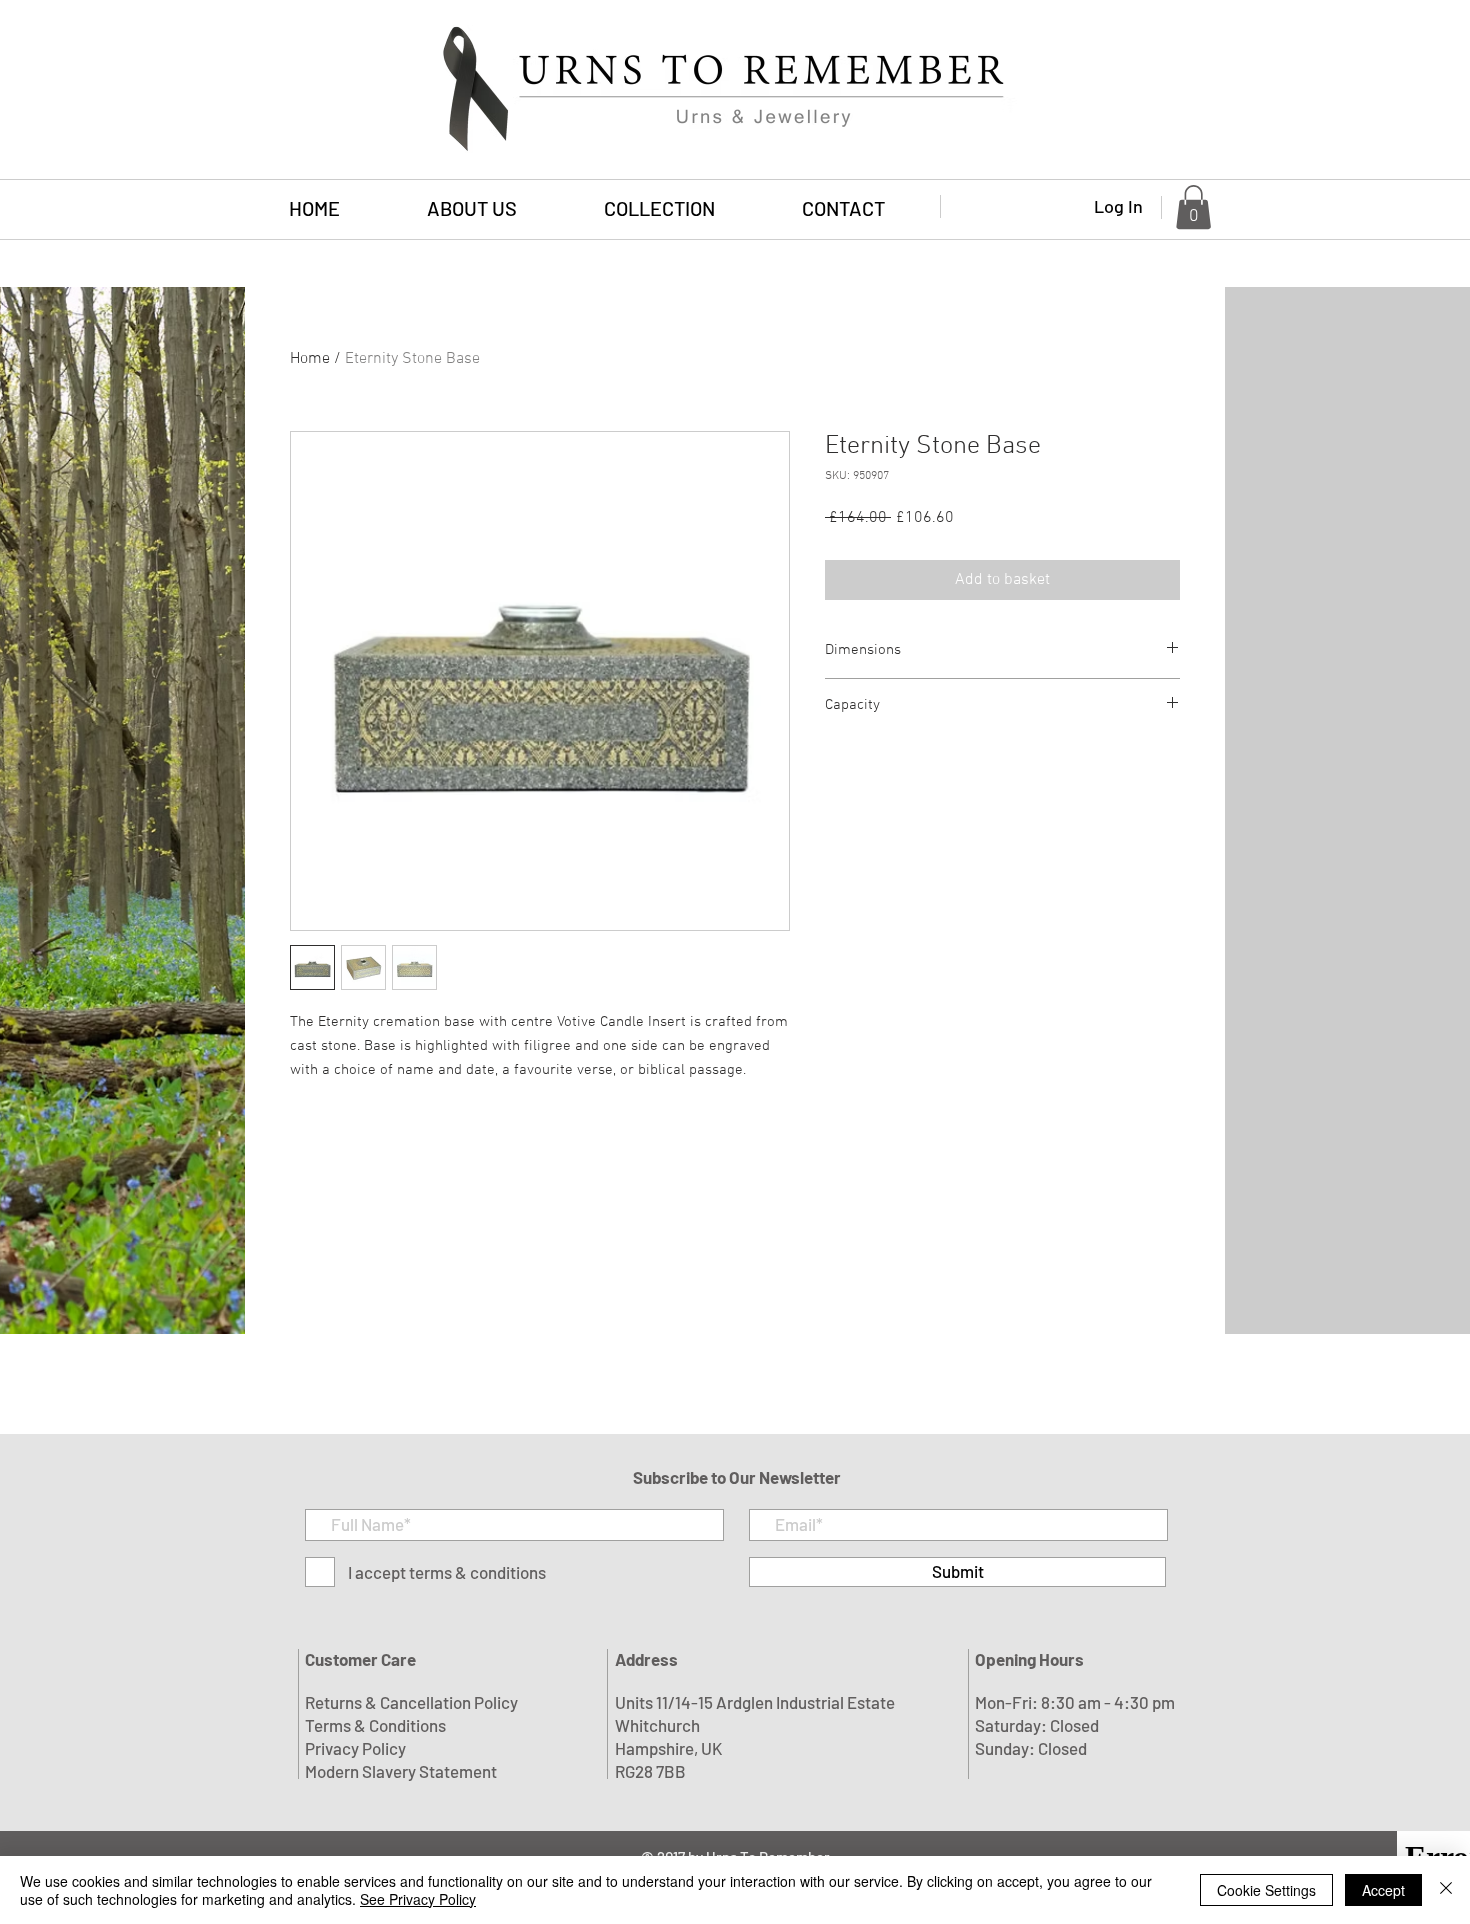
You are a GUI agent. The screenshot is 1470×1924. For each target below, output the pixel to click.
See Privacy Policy (418, 1899)
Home (310, 359)
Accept (1383, 1890)
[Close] (1446, 1890)
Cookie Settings (1266, 1890)
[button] (659, 208)
